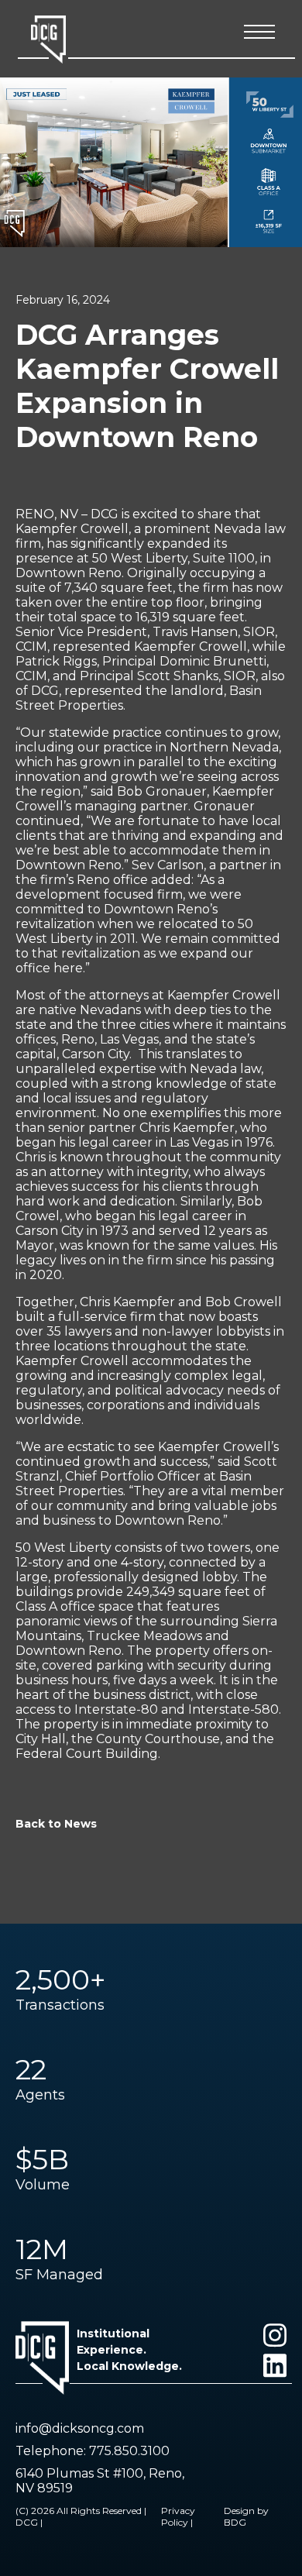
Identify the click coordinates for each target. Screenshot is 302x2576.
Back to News (56, 1824)
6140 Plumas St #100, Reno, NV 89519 (100, 2481)
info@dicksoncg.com (80, 2428)
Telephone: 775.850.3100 (93, 2451)
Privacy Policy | (178, 2516)
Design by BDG (246, 2516)
